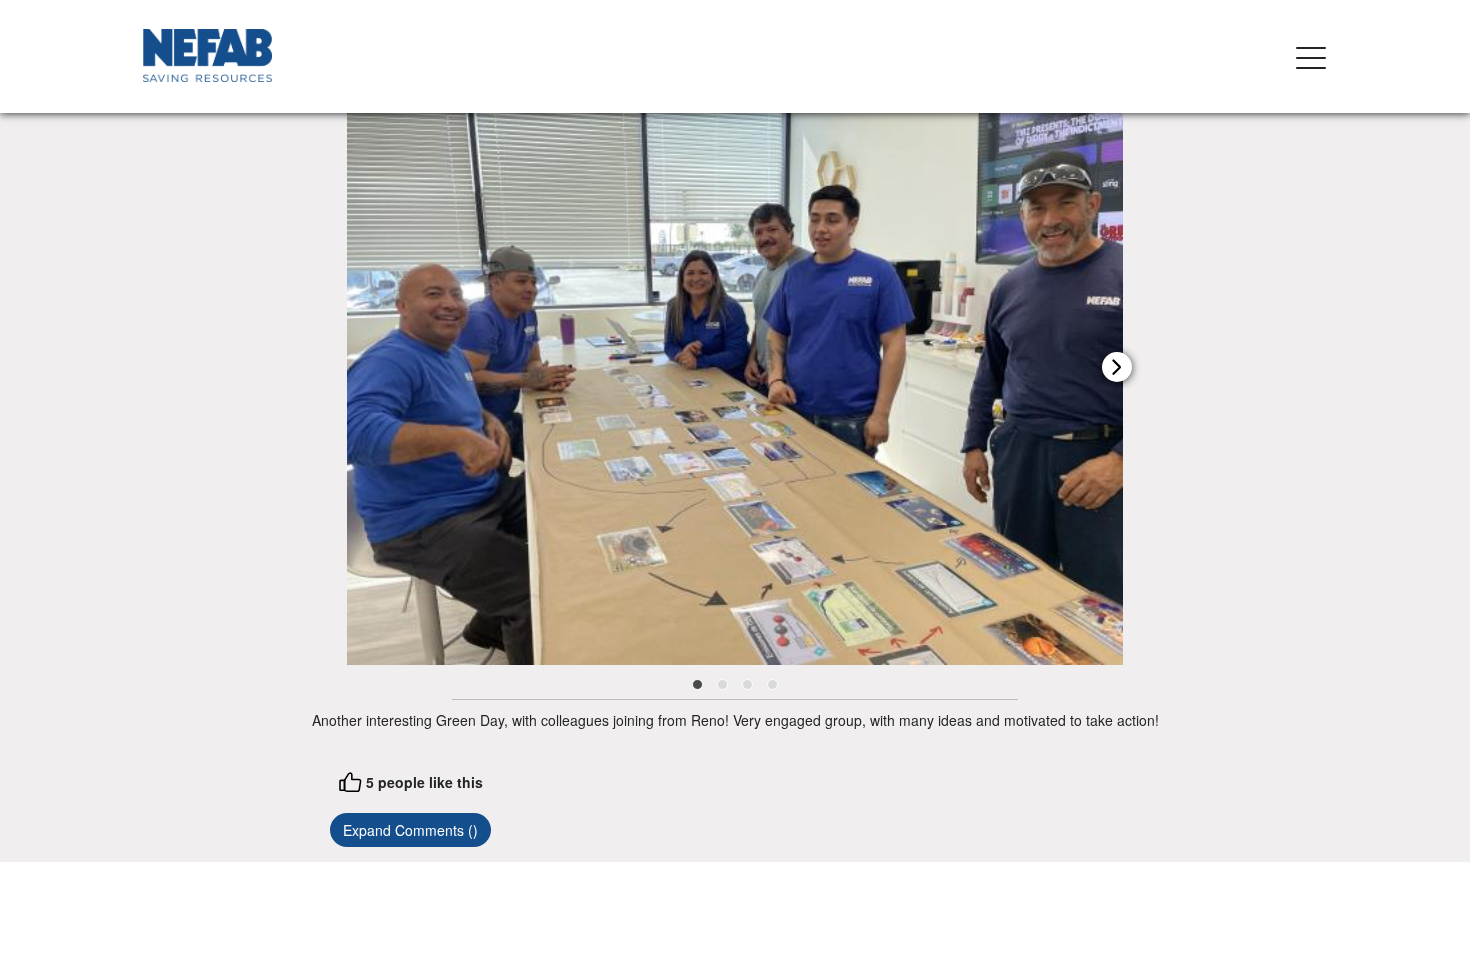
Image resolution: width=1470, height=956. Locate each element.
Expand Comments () (410, 830)
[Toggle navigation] (1311, 57)
